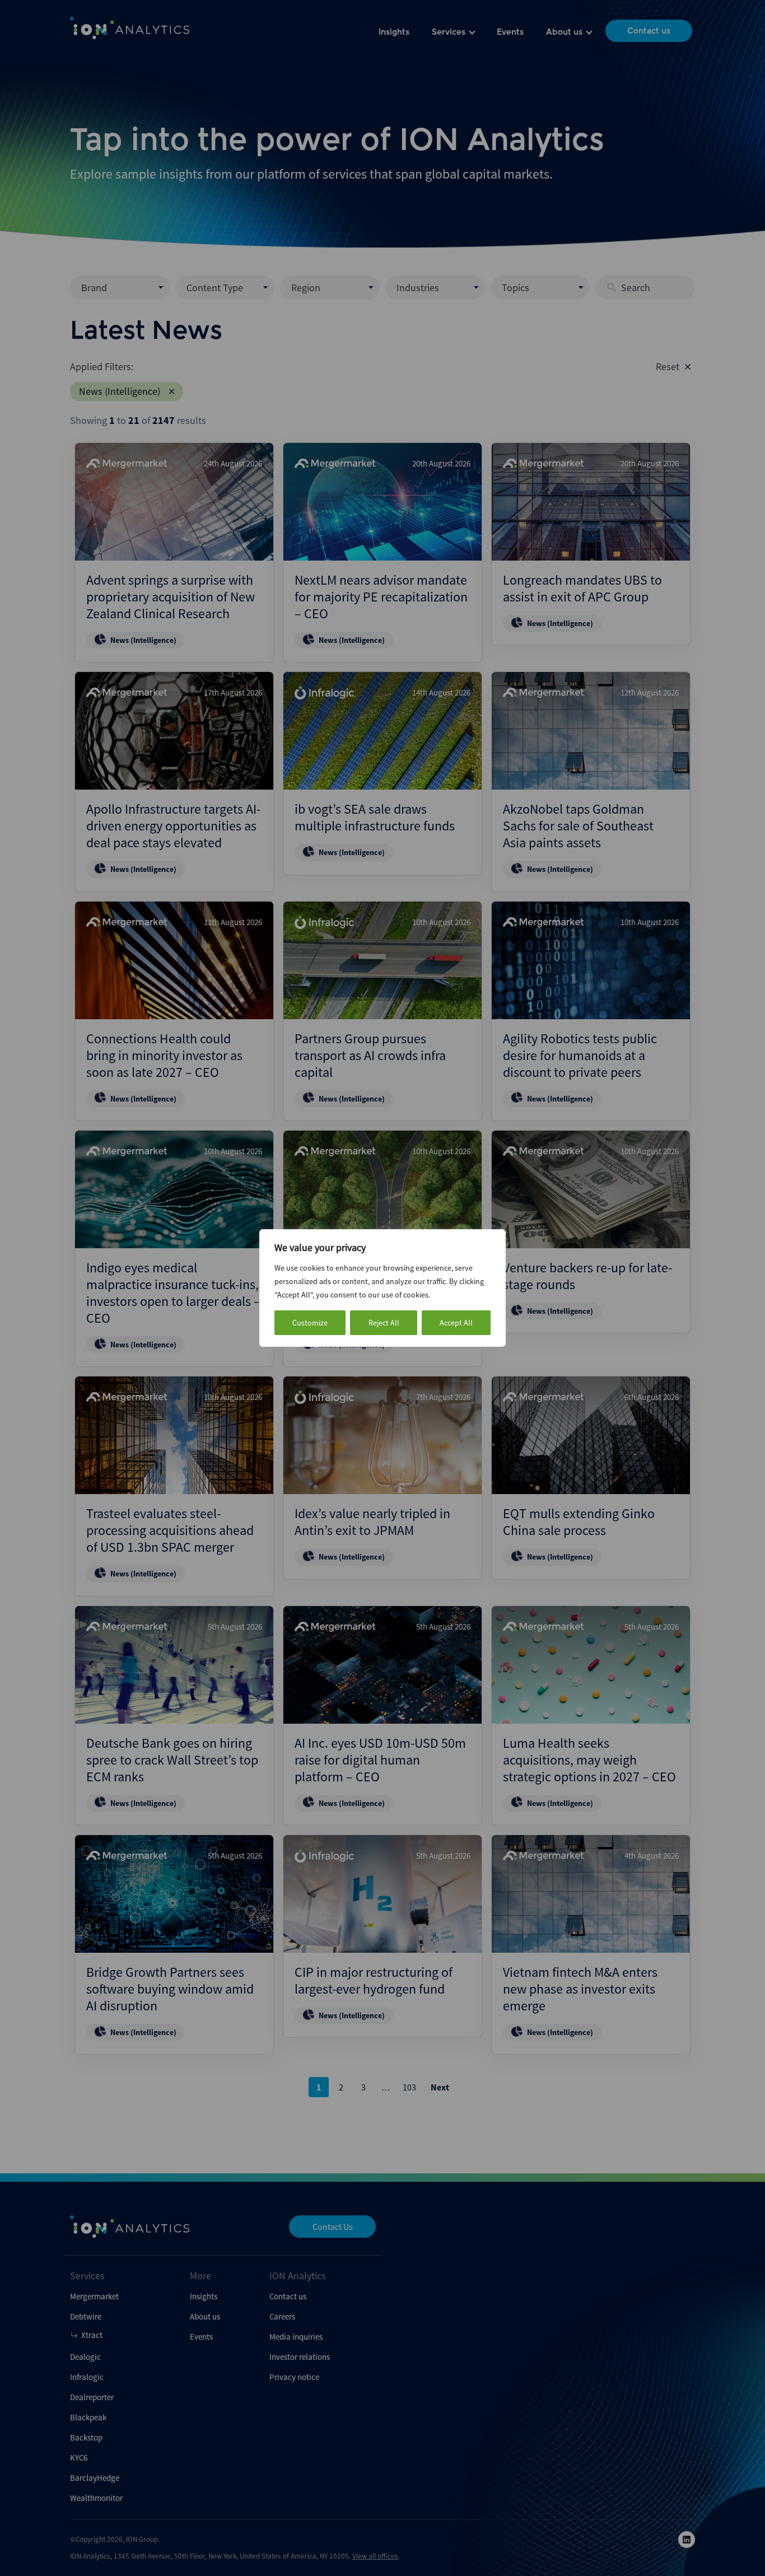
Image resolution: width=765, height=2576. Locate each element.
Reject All (384, 1323)
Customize (310, 1323)
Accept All (456, 1323)
